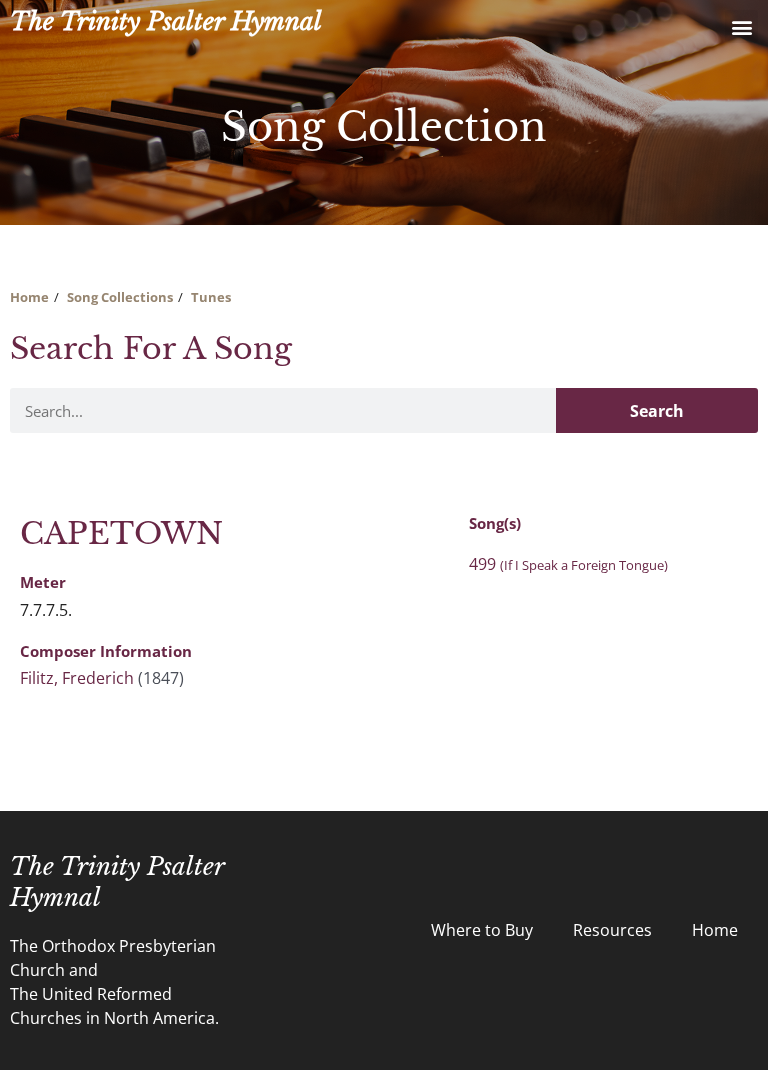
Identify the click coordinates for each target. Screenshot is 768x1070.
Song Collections (120, 297)
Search (657, 411)
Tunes (211, 297)
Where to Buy (482, 930)
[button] (741, 26)
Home (29, 297)
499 (568, 564)
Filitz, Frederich (77, 678)
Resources (612, 930)
